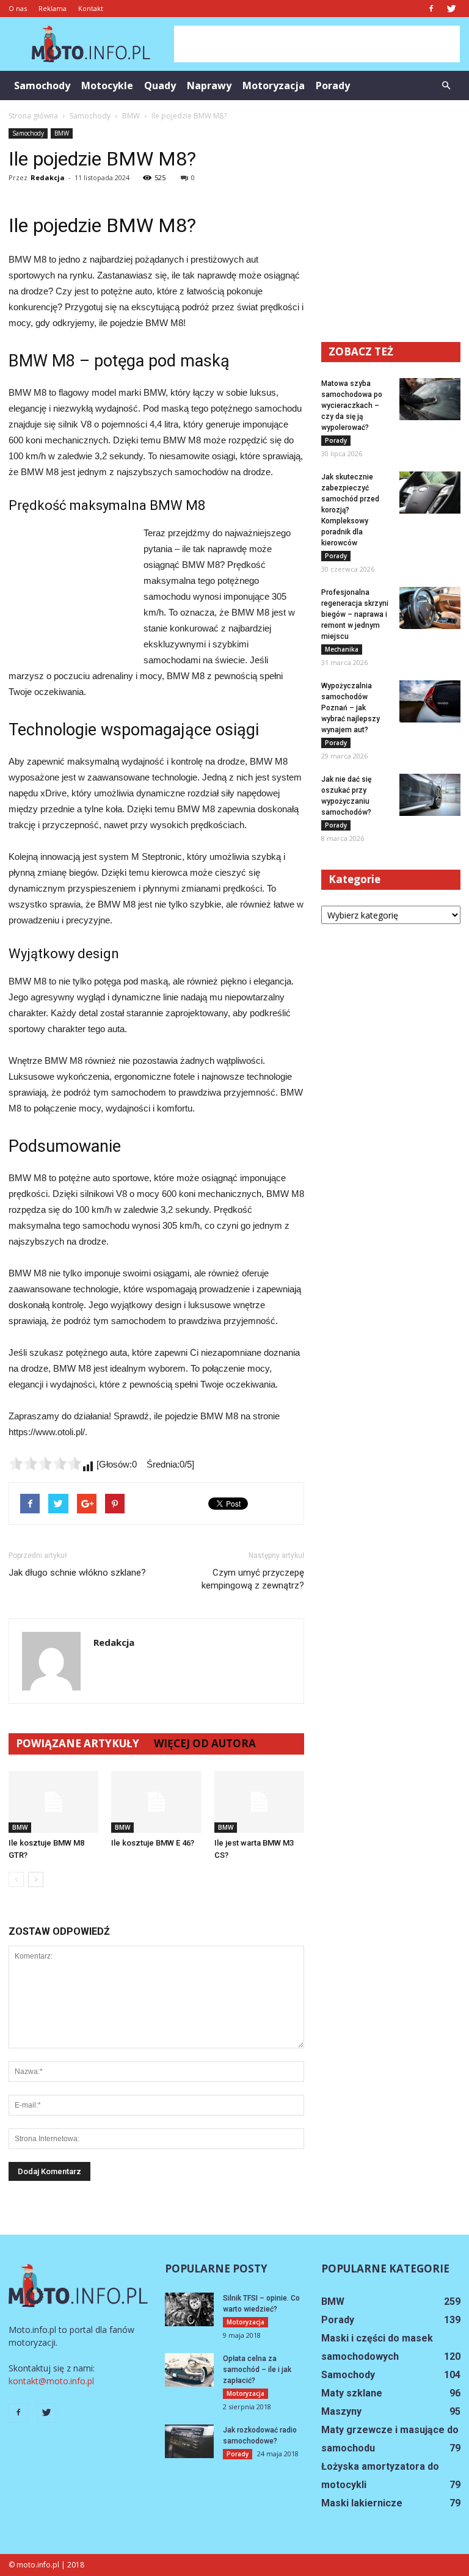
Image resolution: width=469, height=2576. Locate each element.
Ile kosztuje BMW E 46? (153, 1843)
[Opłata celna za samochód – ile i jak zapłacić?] (189, 2370)
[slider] (45, 1463)
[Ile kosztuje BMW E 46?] (156, 1802)
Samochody (42, 86)
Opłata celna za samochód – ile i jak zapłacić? (257, 2370)
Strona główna (33, 116)
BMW (62, 133)
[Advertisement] (317, 44)
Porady (333, 86)
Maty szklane (352, 2393)
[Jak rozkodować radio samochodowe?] (189, 2441)
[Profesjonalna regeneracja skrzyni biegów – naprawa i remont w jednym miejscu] (430, 608)
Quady (160, 86)
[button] (446, 86)
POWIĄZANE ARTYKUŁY (78, 1743)
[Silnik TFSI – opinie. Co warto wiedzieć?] (189, 2309)
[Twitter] (451, 9)
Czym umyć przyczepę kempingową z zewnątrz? (253, 1579)
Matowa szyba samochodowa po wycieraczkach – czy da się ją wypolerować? (352, 406)
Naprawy (209, 86)
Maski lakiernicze (362, 2503)
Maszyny (341, 2411)
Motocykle (107, 86)
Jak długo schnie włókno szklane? (77, 1573)
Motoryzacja (274, 86)
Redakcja (48, 177)
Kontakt (91, 8)
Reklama (53, 8)
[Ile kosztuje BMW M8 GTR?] (53, 1802)
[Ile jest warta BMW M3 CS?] (259, 1802)
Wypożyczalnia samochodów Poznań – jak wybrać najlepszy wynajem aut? (351, 708)
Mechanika (342, 649)
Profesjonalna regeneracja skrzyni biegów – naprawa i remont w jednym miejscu (355, 614)
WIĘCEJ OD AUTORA (205, 1743)
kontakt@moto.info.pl (51, 2381)
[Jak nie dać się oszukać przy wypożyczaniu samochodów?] (430, 795)
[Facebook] (431, 9)
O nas (18, 8)
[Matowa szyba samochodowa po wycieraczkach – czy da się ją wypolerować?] (430, 399)
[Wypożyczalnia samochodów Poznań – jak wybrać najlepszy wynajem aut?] (430, 701)
